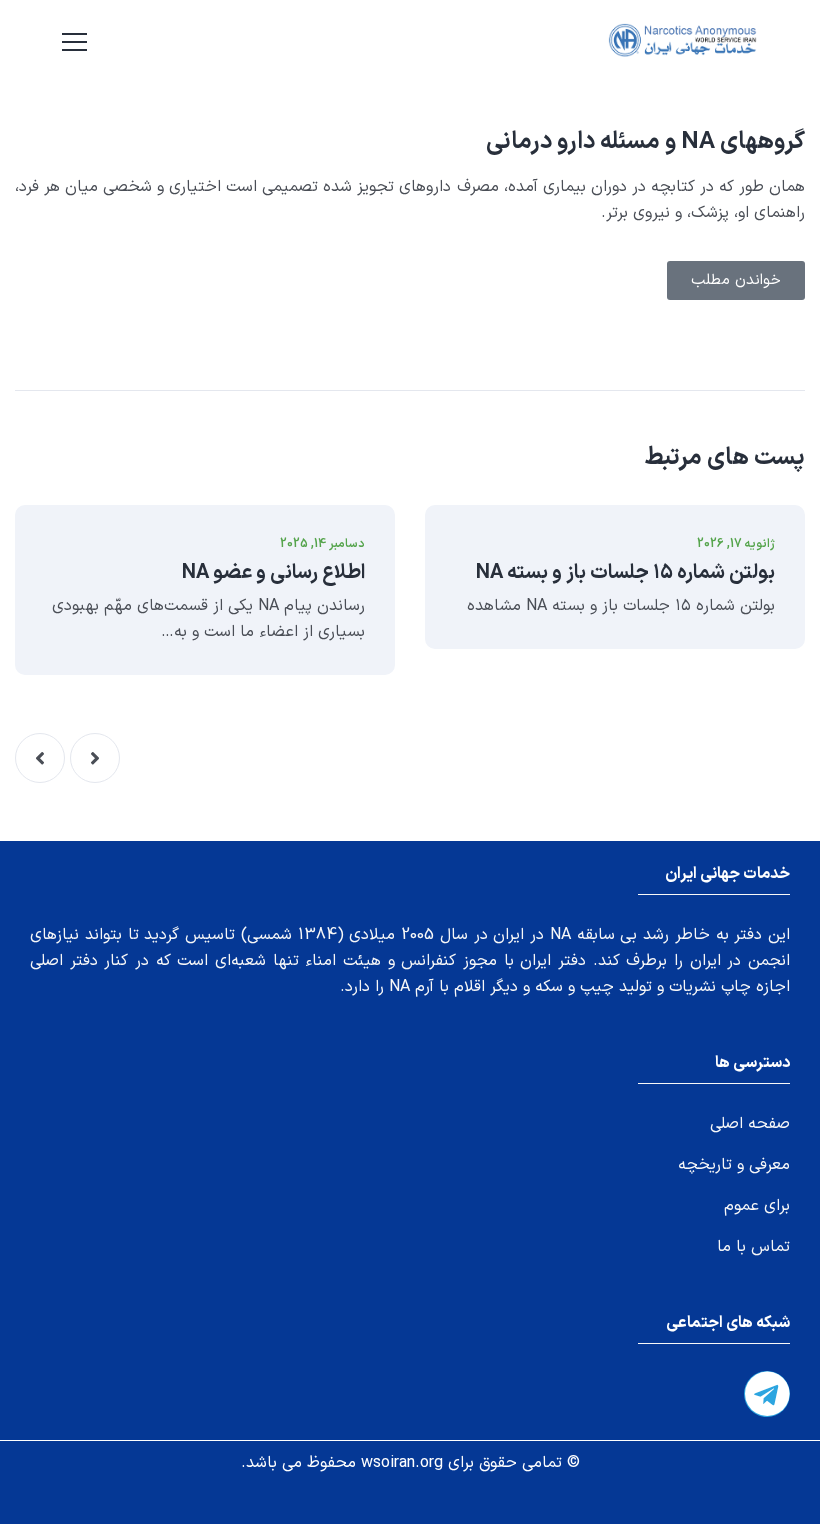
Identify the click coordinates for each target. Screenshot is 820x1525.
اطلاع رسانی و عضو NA (273, 573)
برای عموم (757, 1206)
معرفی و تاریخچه (734, 1165)
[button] (95, 758)
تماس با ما (753, 1247)
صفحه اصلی (750, 1124)
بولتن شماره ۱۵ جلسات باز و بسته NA (625, 573)
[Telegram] (767, 1394)
